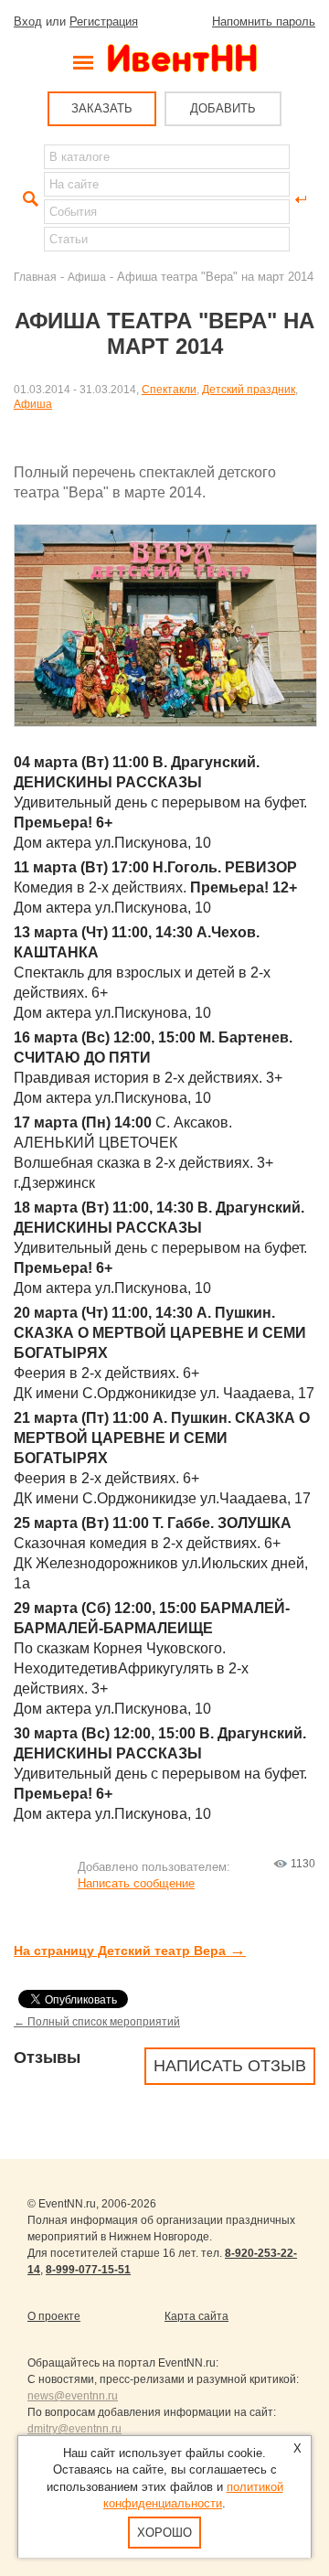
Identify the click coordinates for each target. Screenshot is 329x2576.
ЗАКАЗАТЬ (102, 108)
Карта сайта (196, 2316)
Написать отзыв (230, 2066)
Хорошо (164, 2533)
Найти (28, 199)
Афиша (87, 277)
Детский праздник (249, 389)
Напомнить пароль (264, 21)
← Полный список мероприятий (97, 2021)
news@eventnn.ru (73, 2396)
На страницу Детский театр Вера (130, 1951)
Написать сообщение (136, 1883)
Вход (28, 21)
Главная (35, 277)
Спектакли (169, 389)
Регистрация (104, 21)
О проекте (54, 2316)
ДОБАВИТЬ (223, 108)
